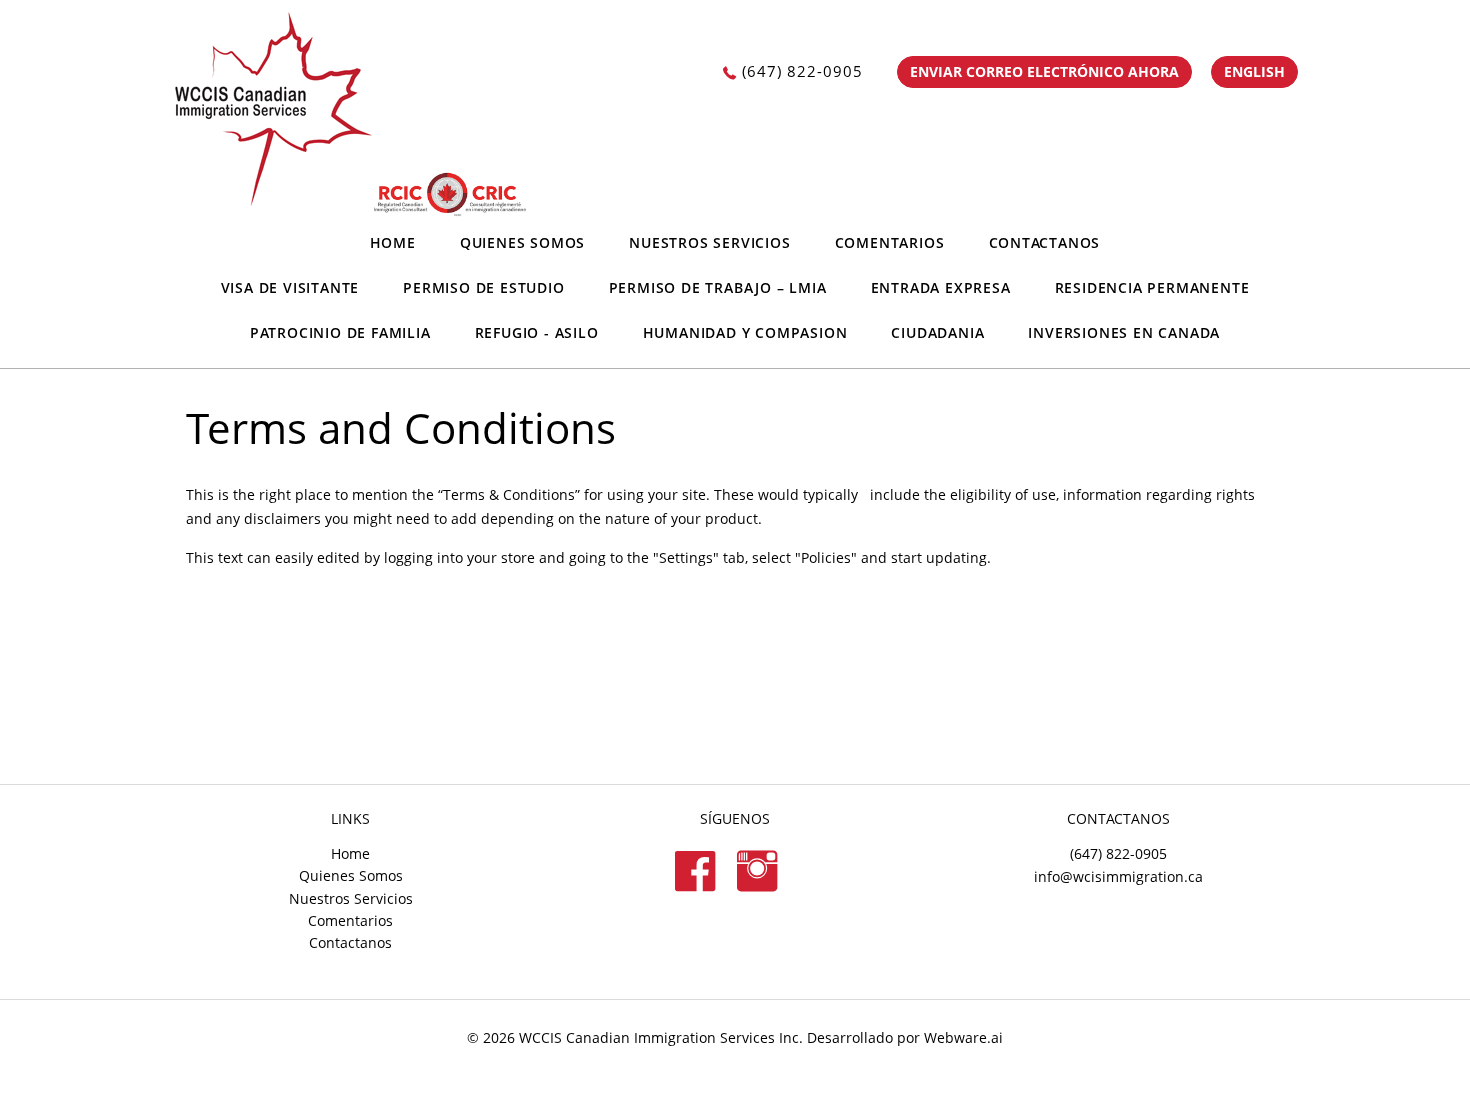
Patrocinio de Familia (340, 332)
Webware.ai (963, 1037)
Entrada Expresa (941, 287)
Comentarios (890, 242)
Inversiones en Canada (1124, 332)
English (1254, 71)
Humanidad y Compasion (745, 332)
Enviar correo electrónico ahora (1044, 71)
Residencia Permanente (1152, 287)
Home (393, 242)
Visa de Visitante (290, 287)
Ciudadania (937, 332)
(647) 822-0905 (802, 71)
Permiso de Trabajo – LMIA (718, 287)
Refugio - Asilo (537, 332)
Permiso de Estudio (483, 287)
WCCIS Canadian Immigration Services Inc (659, 1037)
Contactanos (1045, 242)
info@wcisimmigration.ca (1118, 876)
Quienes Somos (522, 242)
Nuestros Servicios (709, 242)
